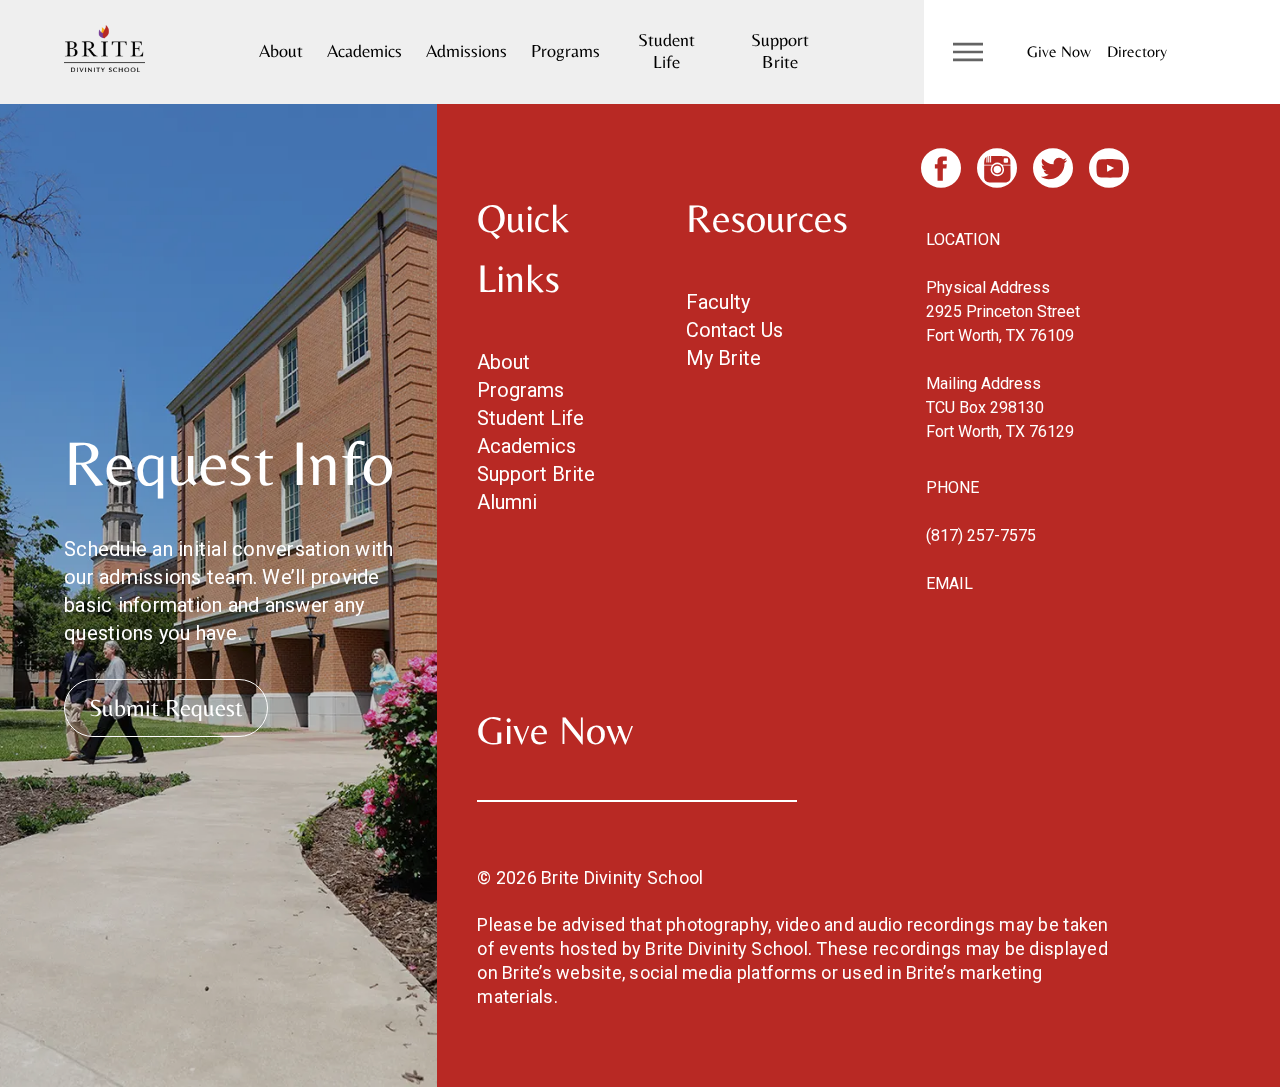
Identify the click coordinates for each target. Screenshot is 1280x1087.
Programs (565, 50)
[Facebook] (941, 168)
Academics (364, 50)
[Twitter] (1053, 168)
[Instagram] (997, 168)
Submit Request (166, 707)
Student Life (666, 51)
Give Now (1059, 51)
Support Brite (780, 51)
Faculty (718, 302)
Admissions (466, 50)
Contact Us (734, 330)
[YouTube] (1109, 168)
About (281, 50)
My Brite (723, 358)
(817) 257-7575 (981, 535)
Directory (1137, 51)
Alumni (507, 502)
